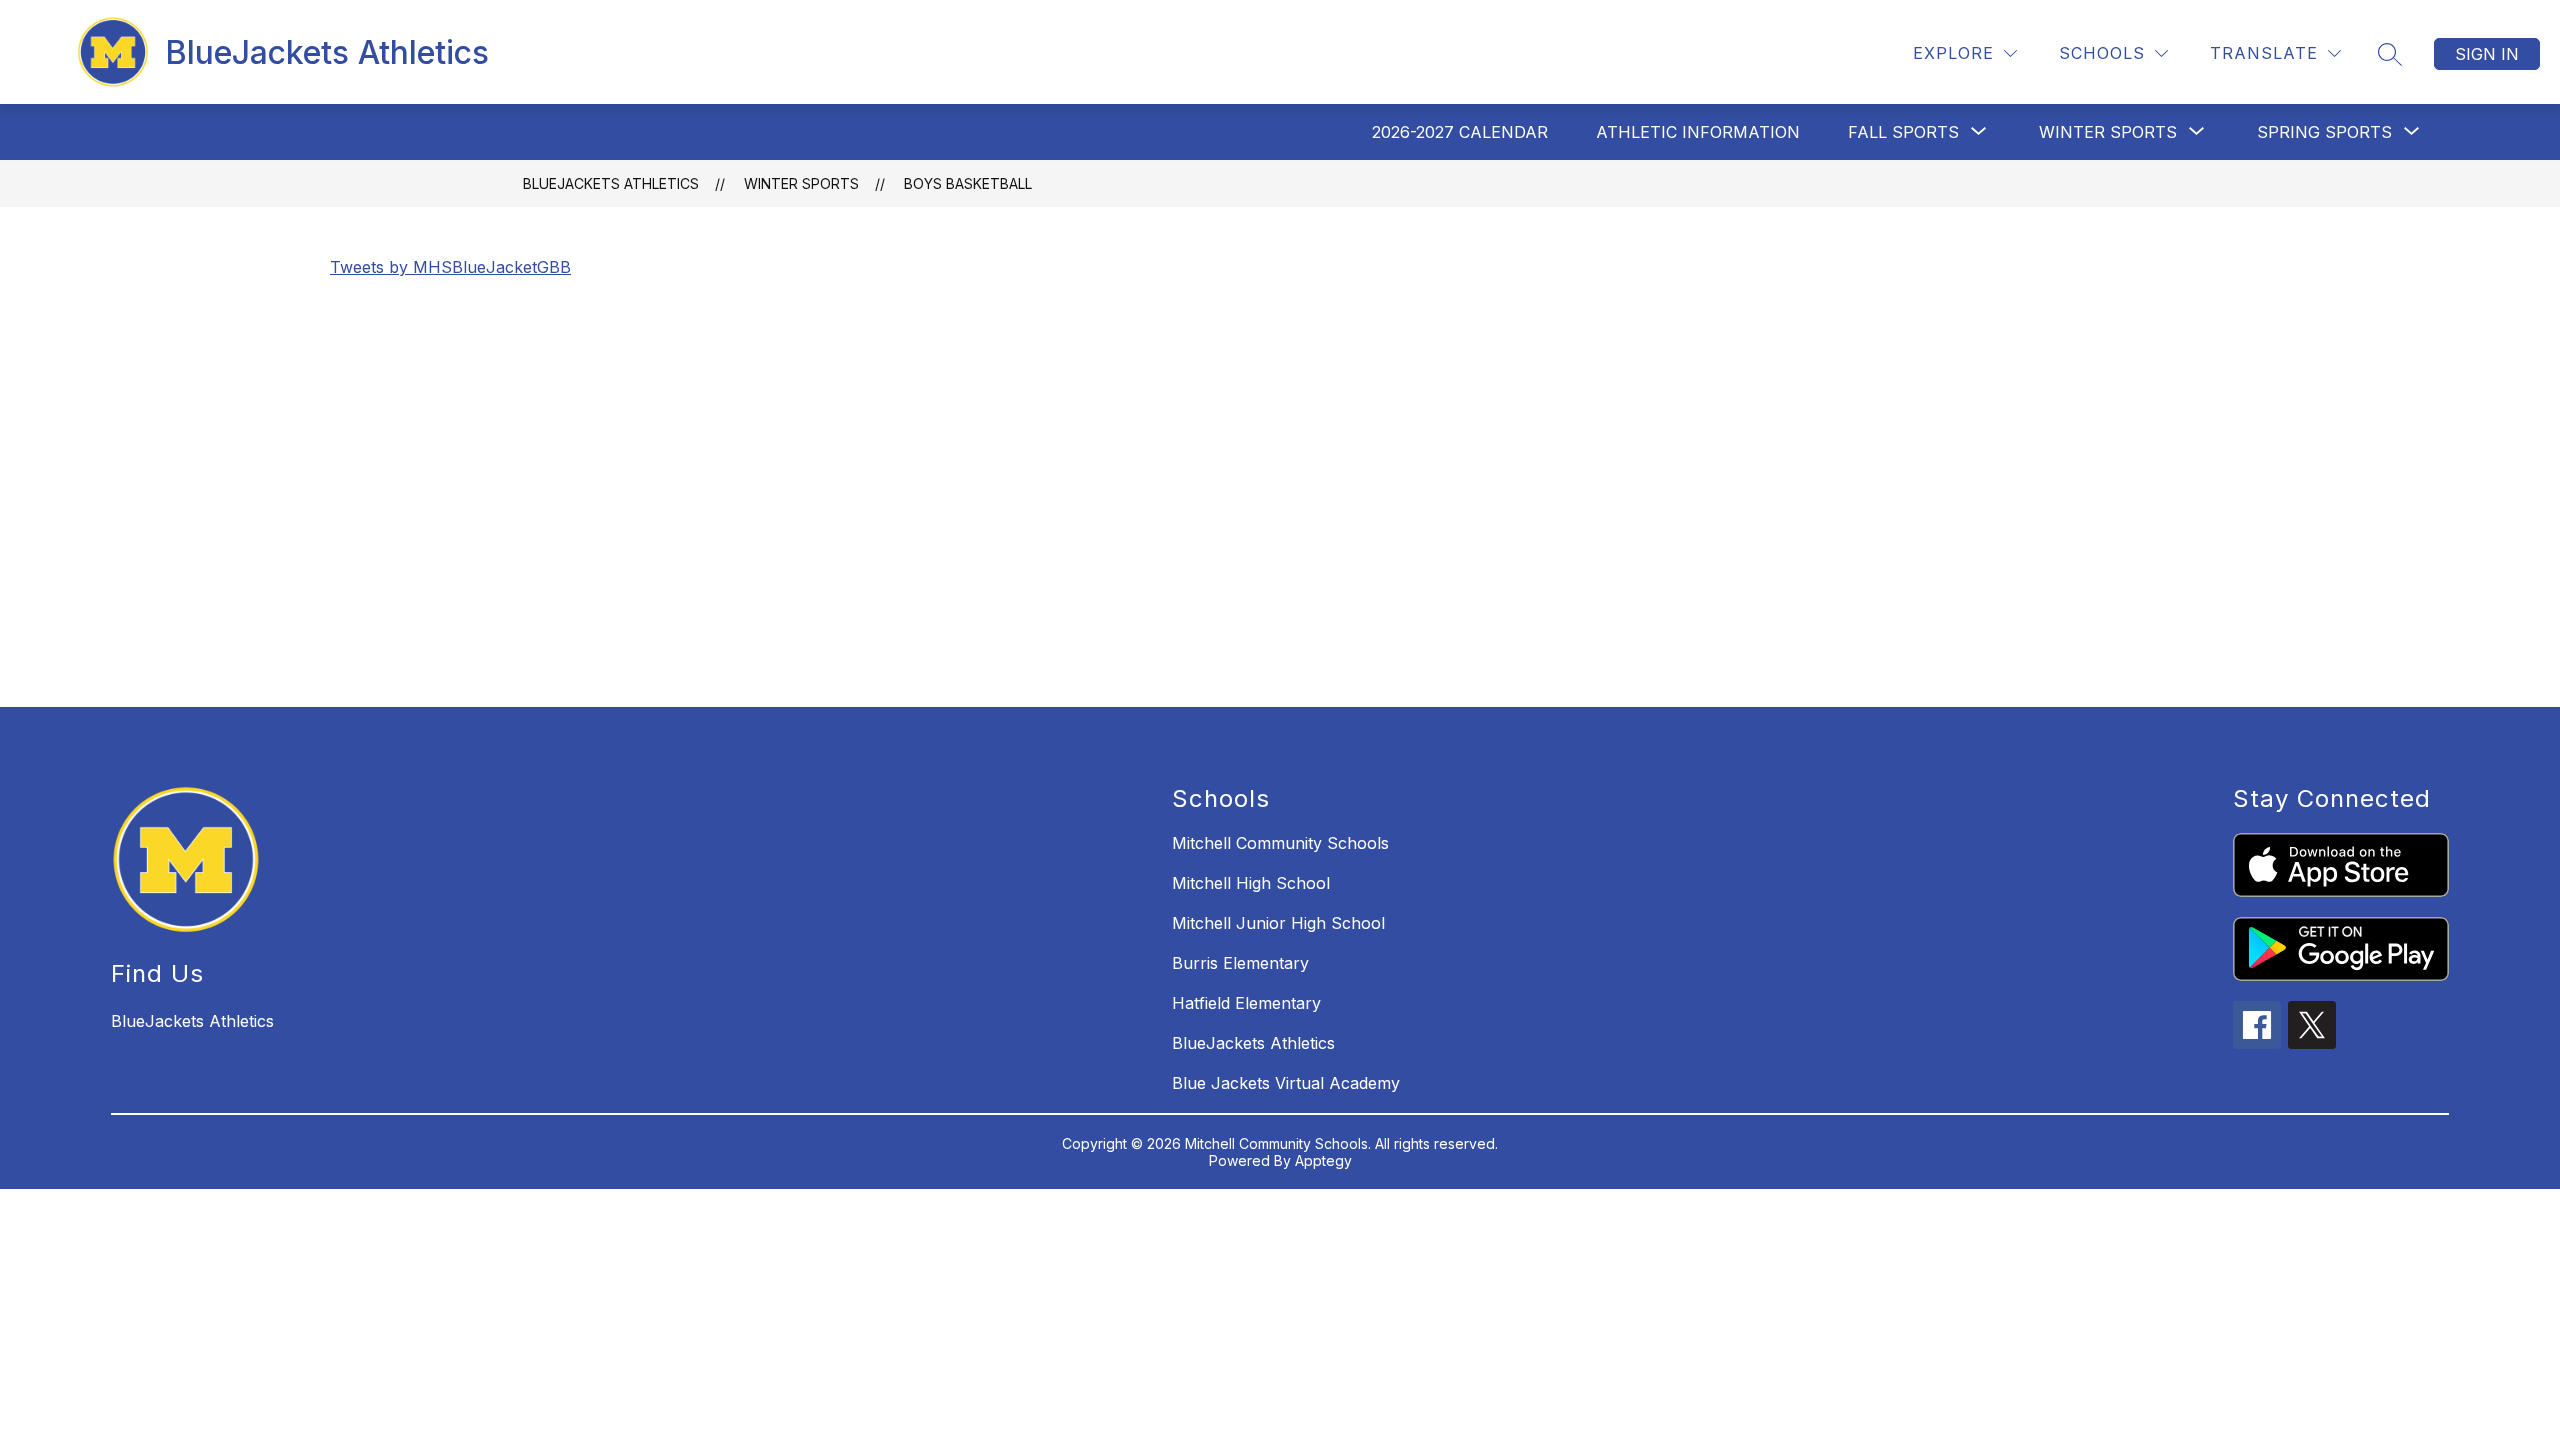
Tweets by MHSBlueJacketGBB (450, 267)
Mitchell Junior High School (1278, 923)
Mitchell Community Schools (1280, 843)
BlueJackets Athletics (611, 183)
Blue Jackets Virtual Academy (1286, 1083)
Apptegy (1323, 1160)
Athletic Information (1698, 132)
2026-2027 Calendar (1460, 132)
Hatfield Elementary (1246, 1003)
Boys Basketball (968, 183)
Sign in (2487, 54)
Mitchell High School (1251, 883)
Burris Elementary (1240, 963)
